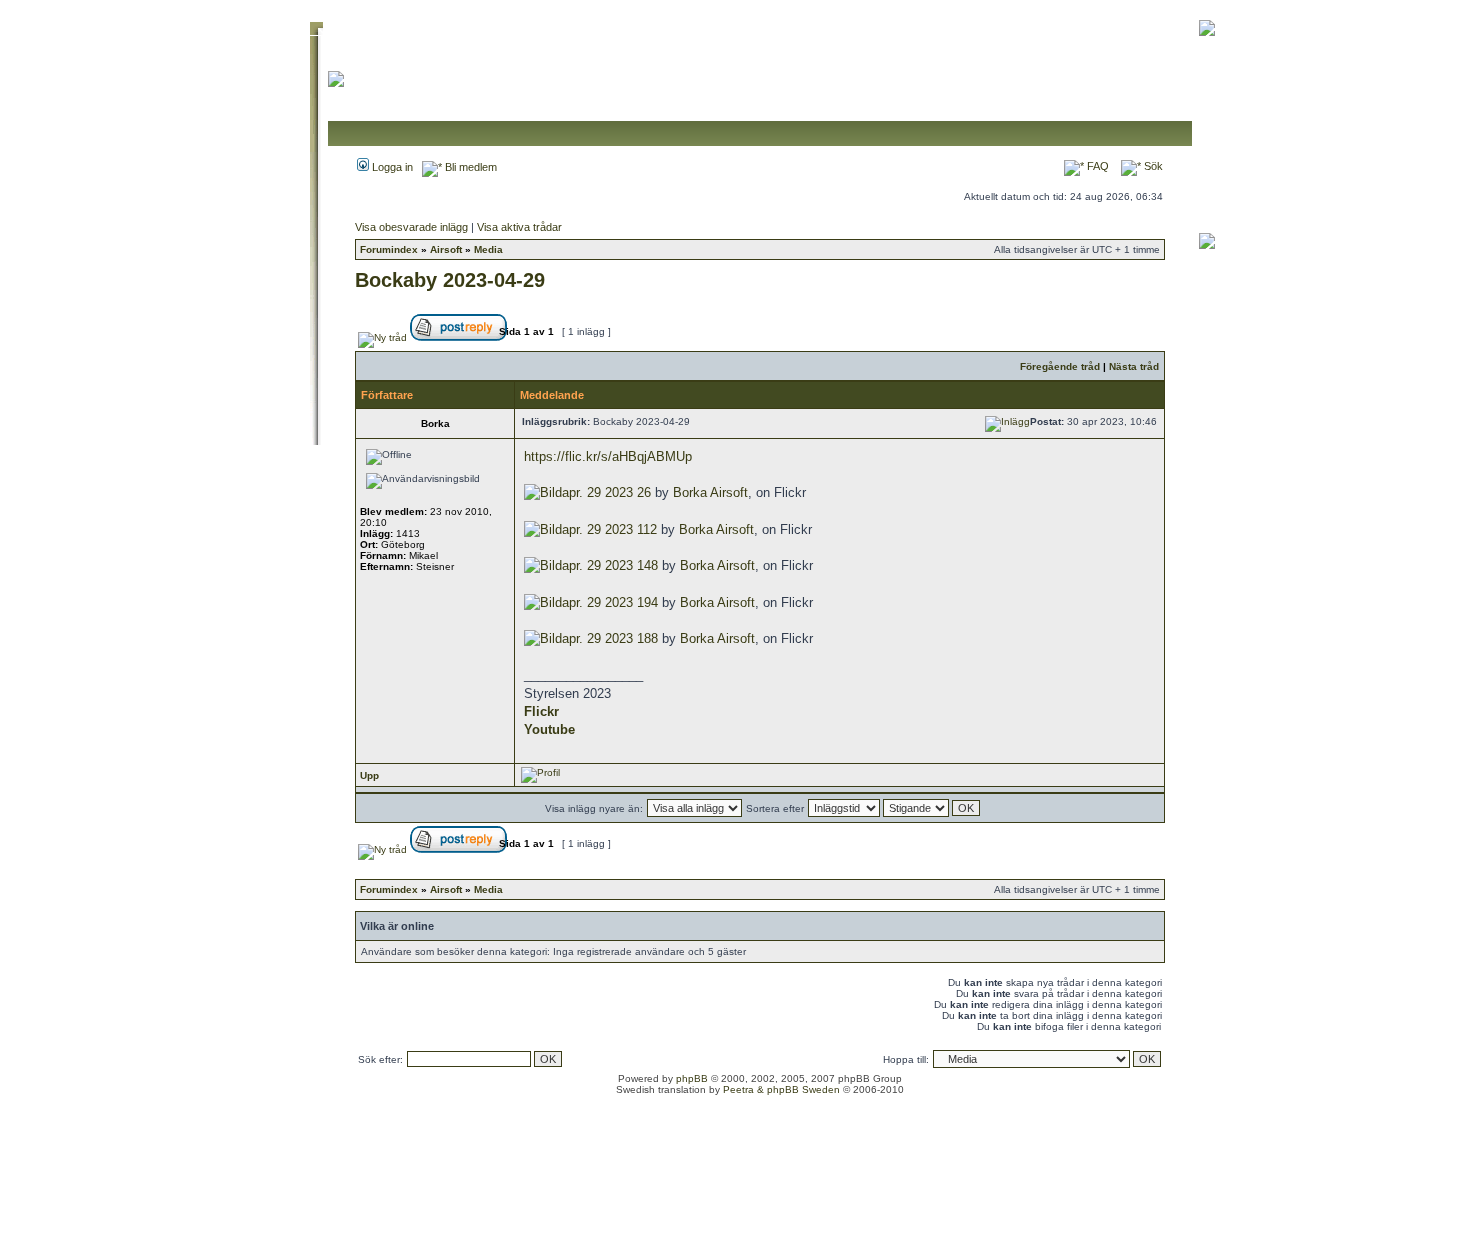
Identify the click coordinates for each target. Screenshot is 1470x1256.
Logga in (391, 167)
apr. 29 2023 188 (610, 638)
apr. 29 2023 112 (609, 529)
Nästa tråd (1134, 366)
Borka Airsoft (710, 492)
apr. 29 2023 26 (606, 492)
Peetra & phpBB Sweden (781, 1089)
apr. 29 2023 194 (610, 602)
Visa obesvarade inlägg (411, 227)
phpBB (692, 1078)
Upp (369, 775)
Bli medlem (469, 167)
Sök (1152, 166)
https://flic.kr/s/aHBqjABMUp (608, 456)
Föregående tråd (1060, 366)
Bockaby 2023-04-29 (450, 280)
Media (488, 249)
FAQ (1096, 166)
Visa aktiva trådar (519, 227)
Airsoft (446, 249)
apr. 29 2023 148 (610, 565)
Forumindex (389, 249)
